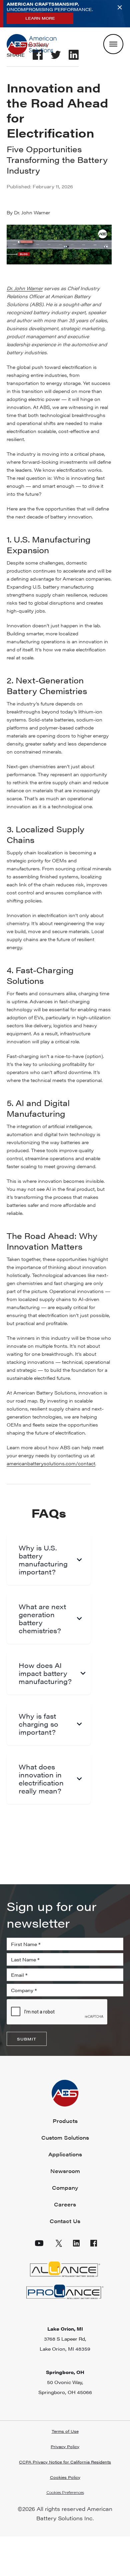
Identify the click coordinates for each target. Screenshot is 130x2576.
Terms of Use (65, 2431)
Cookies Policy (65, 2477)
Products (65, 2121)
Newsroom (65, 2171)
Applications (65, 2154)
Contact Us (65, 2221)
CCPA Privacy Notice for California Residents (65, 2462)
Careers (65, 2204)
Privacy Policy (65, 2446)
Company (65, 2188)
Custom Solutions (65, 2137)
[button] (65, 2493)
